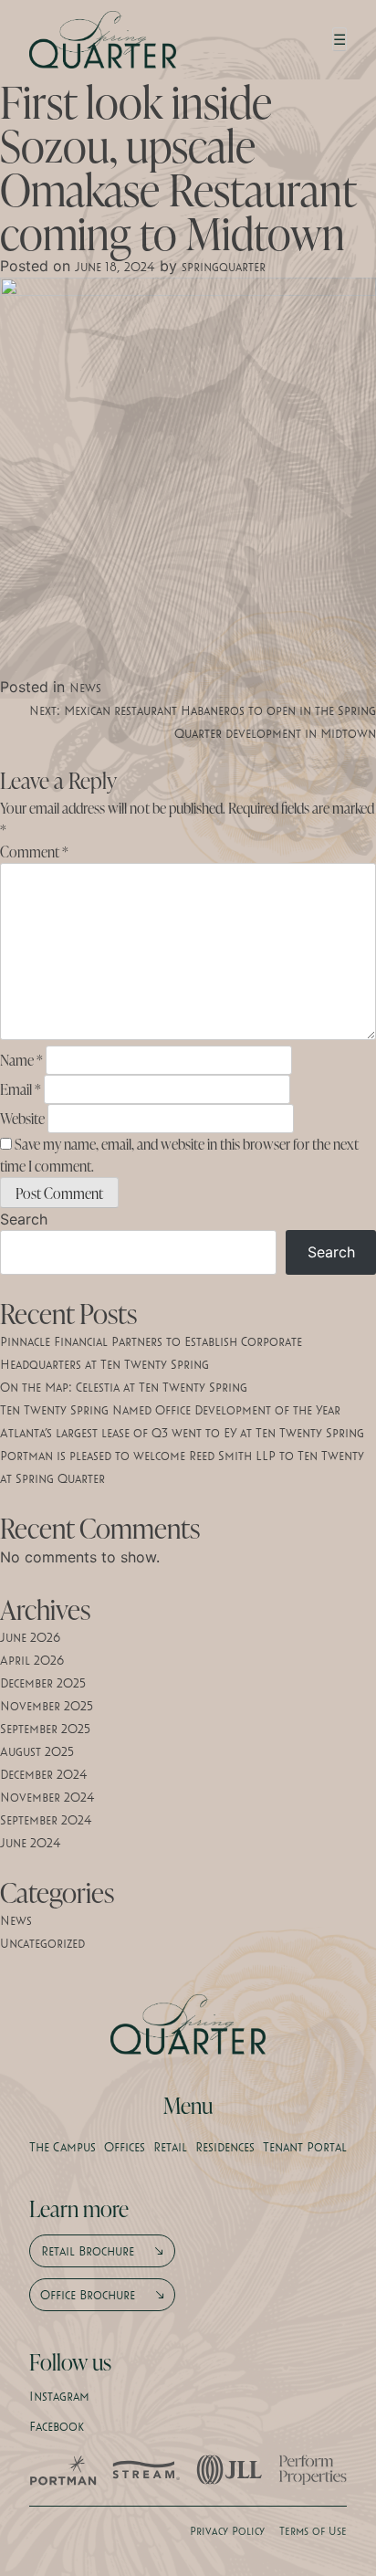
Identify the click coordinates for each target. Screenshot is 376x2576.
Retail (170, 2147)
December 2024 (44, 1774)
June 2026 (30, 1637)
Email (21, 1089)
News (85, 688)
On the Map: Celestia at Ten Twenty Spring (124, 1387)
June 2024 (31, 1843)
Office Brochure (88, 2295)
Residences (225, 2147)
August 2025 (37, 1751)
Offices (125, 2147)
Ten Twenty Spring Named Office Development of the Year (170, 1410)
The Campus (63, 2147)
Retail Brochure (88, 2251)
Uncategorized (42, 1943)
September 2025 (45, 1729)
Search (24, 1219)
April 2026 (32, 1660)
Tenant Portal (305, 2147)
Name (21, 1060)
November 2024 (47, 1797)
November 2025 (47, 1706)
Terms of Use (313, 2530)
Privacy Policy (227, 2530)
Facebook (57, 2426)
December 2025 (43, 1683)
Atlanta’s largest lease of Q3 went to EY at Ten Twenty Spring (182, 1433)
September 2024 (46, 1820)
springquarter (224, 267)
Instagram (59, 2396)
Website (22, 1119)
